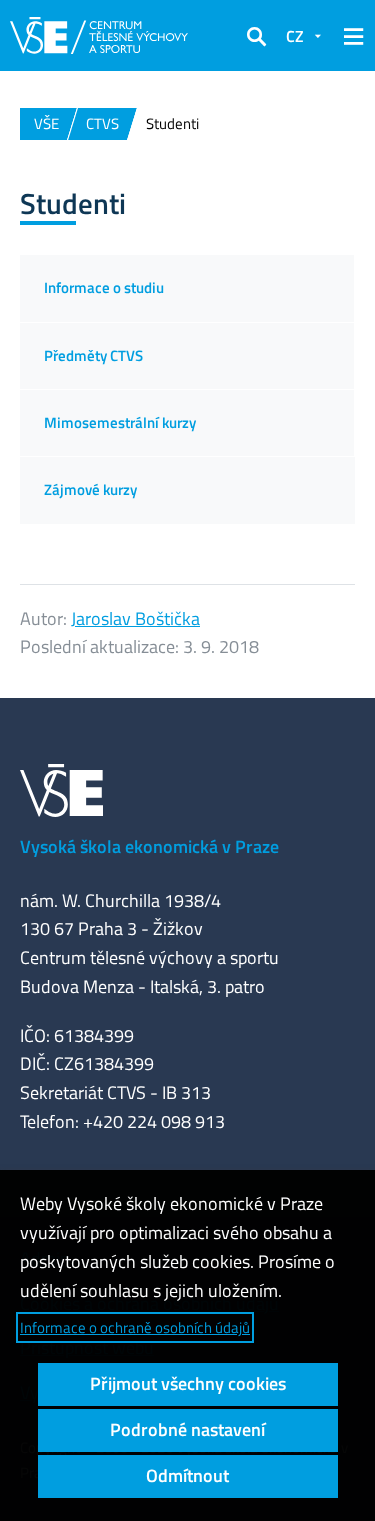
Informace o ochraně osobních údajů (135, 1327)
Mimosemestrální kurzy (120, 422)
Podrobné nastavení (187, 1429)
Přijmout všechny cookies (188, 1383)
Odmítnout (187, 1475)
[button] (256, 36)
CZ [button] (295, 36)
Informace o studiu (104, 287)
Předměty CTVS (93, 355)
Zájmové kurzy (90, 489)
